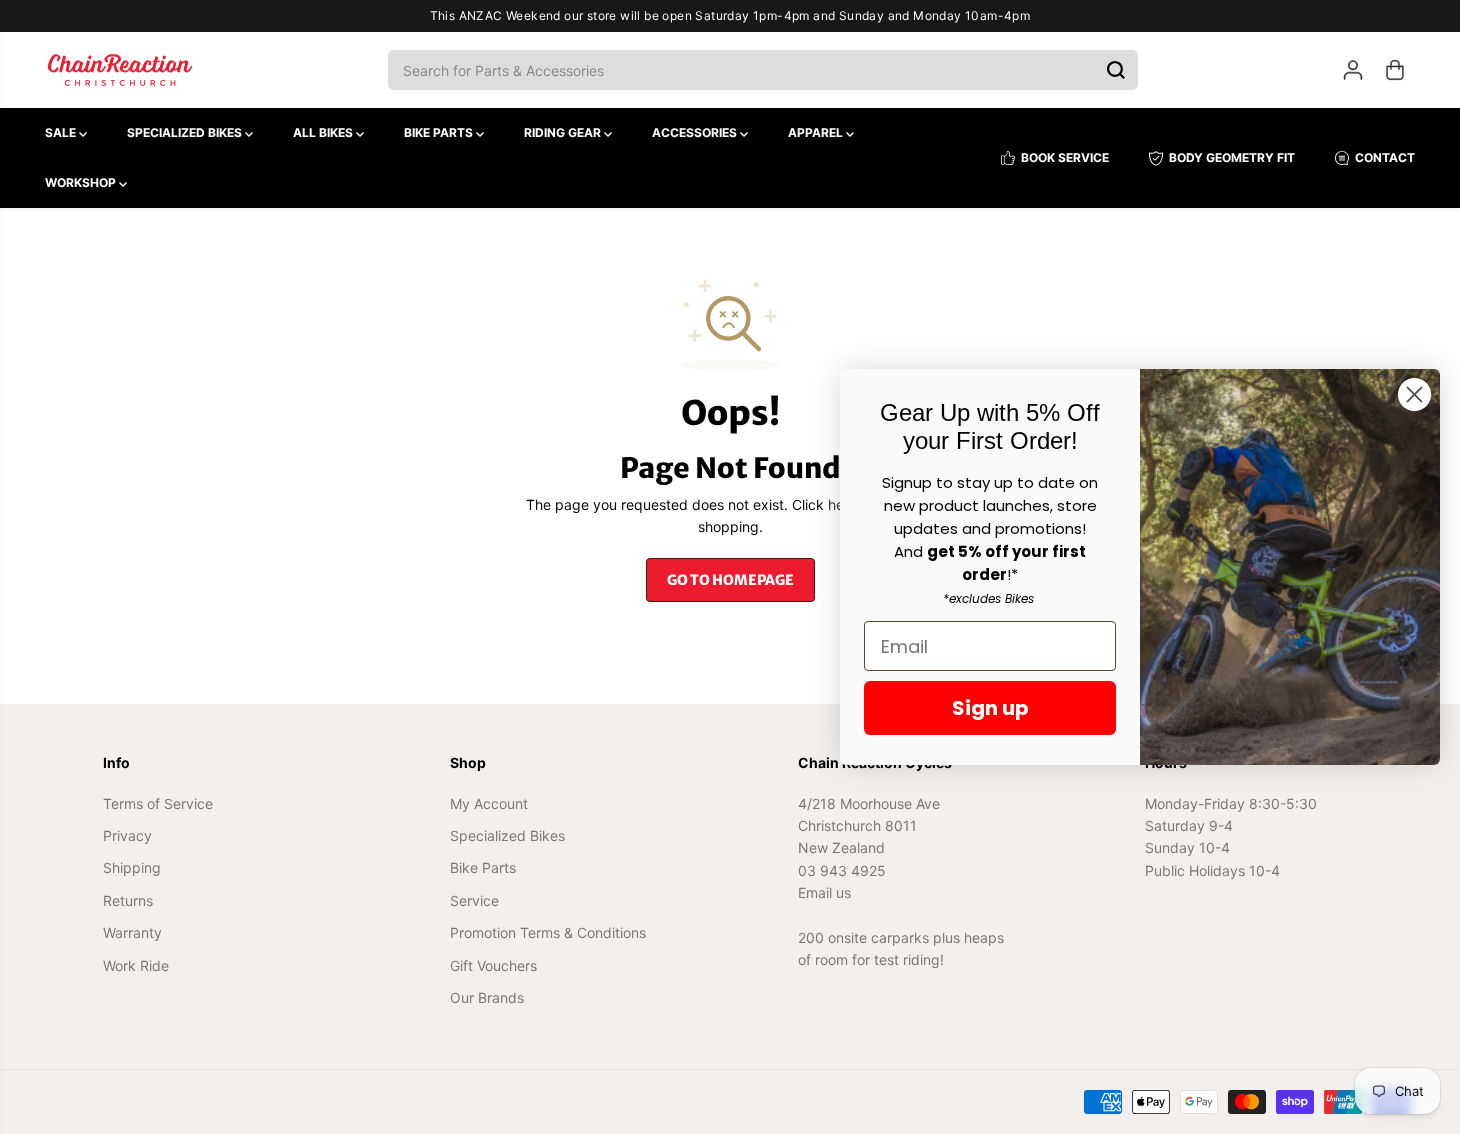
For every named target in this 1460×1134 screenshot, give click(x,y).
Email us (824, 892)
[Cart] (1395, 70)
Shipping (132, 867)
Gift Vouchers (493, 965)
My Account (489, 803)
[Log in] (1353, 70)
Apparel (817, 132)
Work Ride (136, 965)
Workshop (82, 182)
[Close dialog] (1414, 394)
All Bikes (324, 132)
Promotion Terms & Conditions (548, 932)
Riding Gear (564, 132)
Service (474, 900)
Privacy (127, 835)
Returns (128, 900)
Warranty (132, 932)
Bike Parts (440, 132)
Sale (62, 132)
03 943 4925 (842, 870)
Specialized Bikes (186, 132)
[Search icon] (1116, 70)
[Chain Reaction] (120, 70)
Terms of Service (158, 803)
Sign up (990, 708)
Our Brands (487, 997)
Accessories (696, 132)
